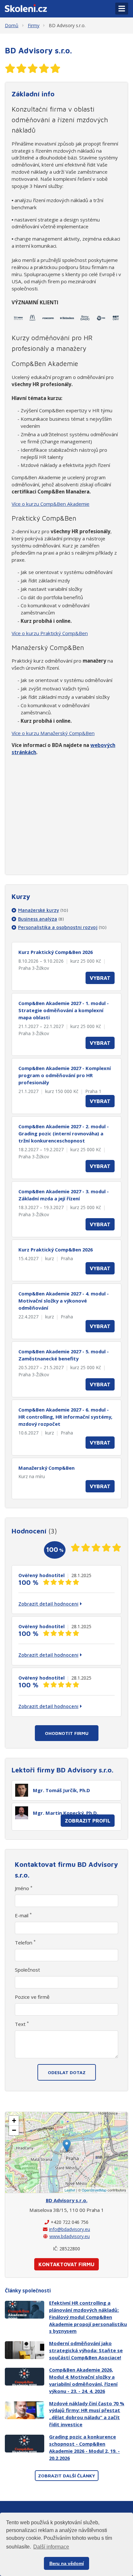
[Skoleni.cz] (26, 7)
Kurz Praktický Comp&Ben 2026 (56, 952)
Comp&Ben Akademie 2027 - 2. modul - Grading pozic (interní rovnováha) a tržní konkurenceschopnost (64, 1133)
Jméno (24, 1888)
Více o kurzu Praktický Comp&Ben (50, 633)
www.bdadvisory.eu (70, 2236)
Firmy (34, 25)
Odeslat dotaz (67, 2072)
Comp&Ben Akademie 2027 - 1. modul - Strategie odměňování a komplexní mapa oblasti (64, 1010)
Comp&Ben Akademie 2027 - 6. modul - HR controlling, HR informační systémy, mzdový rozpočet (65, 1417)
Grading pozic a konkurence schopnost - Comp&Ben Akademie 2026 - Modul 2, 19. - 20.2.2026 (84, 2447)
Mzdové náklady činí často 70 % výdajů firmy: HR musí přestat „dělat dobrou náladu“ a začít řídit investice (87, 2414)
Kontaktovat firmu (66, 2264)
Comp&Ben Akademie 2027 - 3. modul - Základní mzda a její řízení (64, 1195)
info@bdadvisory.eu (70, 2229)
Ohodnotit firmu (67, 1733)
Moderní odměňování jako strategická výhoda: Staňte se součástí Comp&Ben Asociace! (86, 2350)
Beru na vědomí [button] (67, 2563)
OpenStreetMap (94, 2190)
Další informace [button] (51, 2547)
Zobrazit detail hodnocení (48, 1604)
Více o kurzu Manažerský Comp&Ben (53, 733)
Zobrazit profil (88, 1821)
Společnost (27, 1970)
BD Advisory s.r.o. (67, 25)
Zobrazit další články (67, 2476)
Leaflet (70, 2190)
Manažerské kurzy (43, 910)
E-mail (23, 1915)
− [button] (14, 2130)
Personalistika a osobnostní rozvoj (62, 927)
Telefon (25, 1943)
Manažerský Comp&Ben (46, 1468)
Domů (12, 25)
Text (22, 2024)
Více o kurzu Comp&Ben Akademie (51, 504)
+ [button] (14, 2121)
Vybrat (100, 978)
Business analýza (41, 919)
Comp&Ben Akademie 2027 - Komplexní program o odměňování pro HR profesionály (65, 1075)
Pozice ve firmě (32, 1997)
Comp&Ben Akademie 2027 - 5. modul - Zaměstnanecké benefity (64, 1355)
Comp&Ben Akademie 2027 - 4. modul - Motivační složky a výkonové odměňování (64, 1301)
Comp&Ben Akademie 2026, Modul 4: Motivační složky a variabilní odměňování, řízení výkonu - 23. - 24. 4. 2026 (83, 2380)
